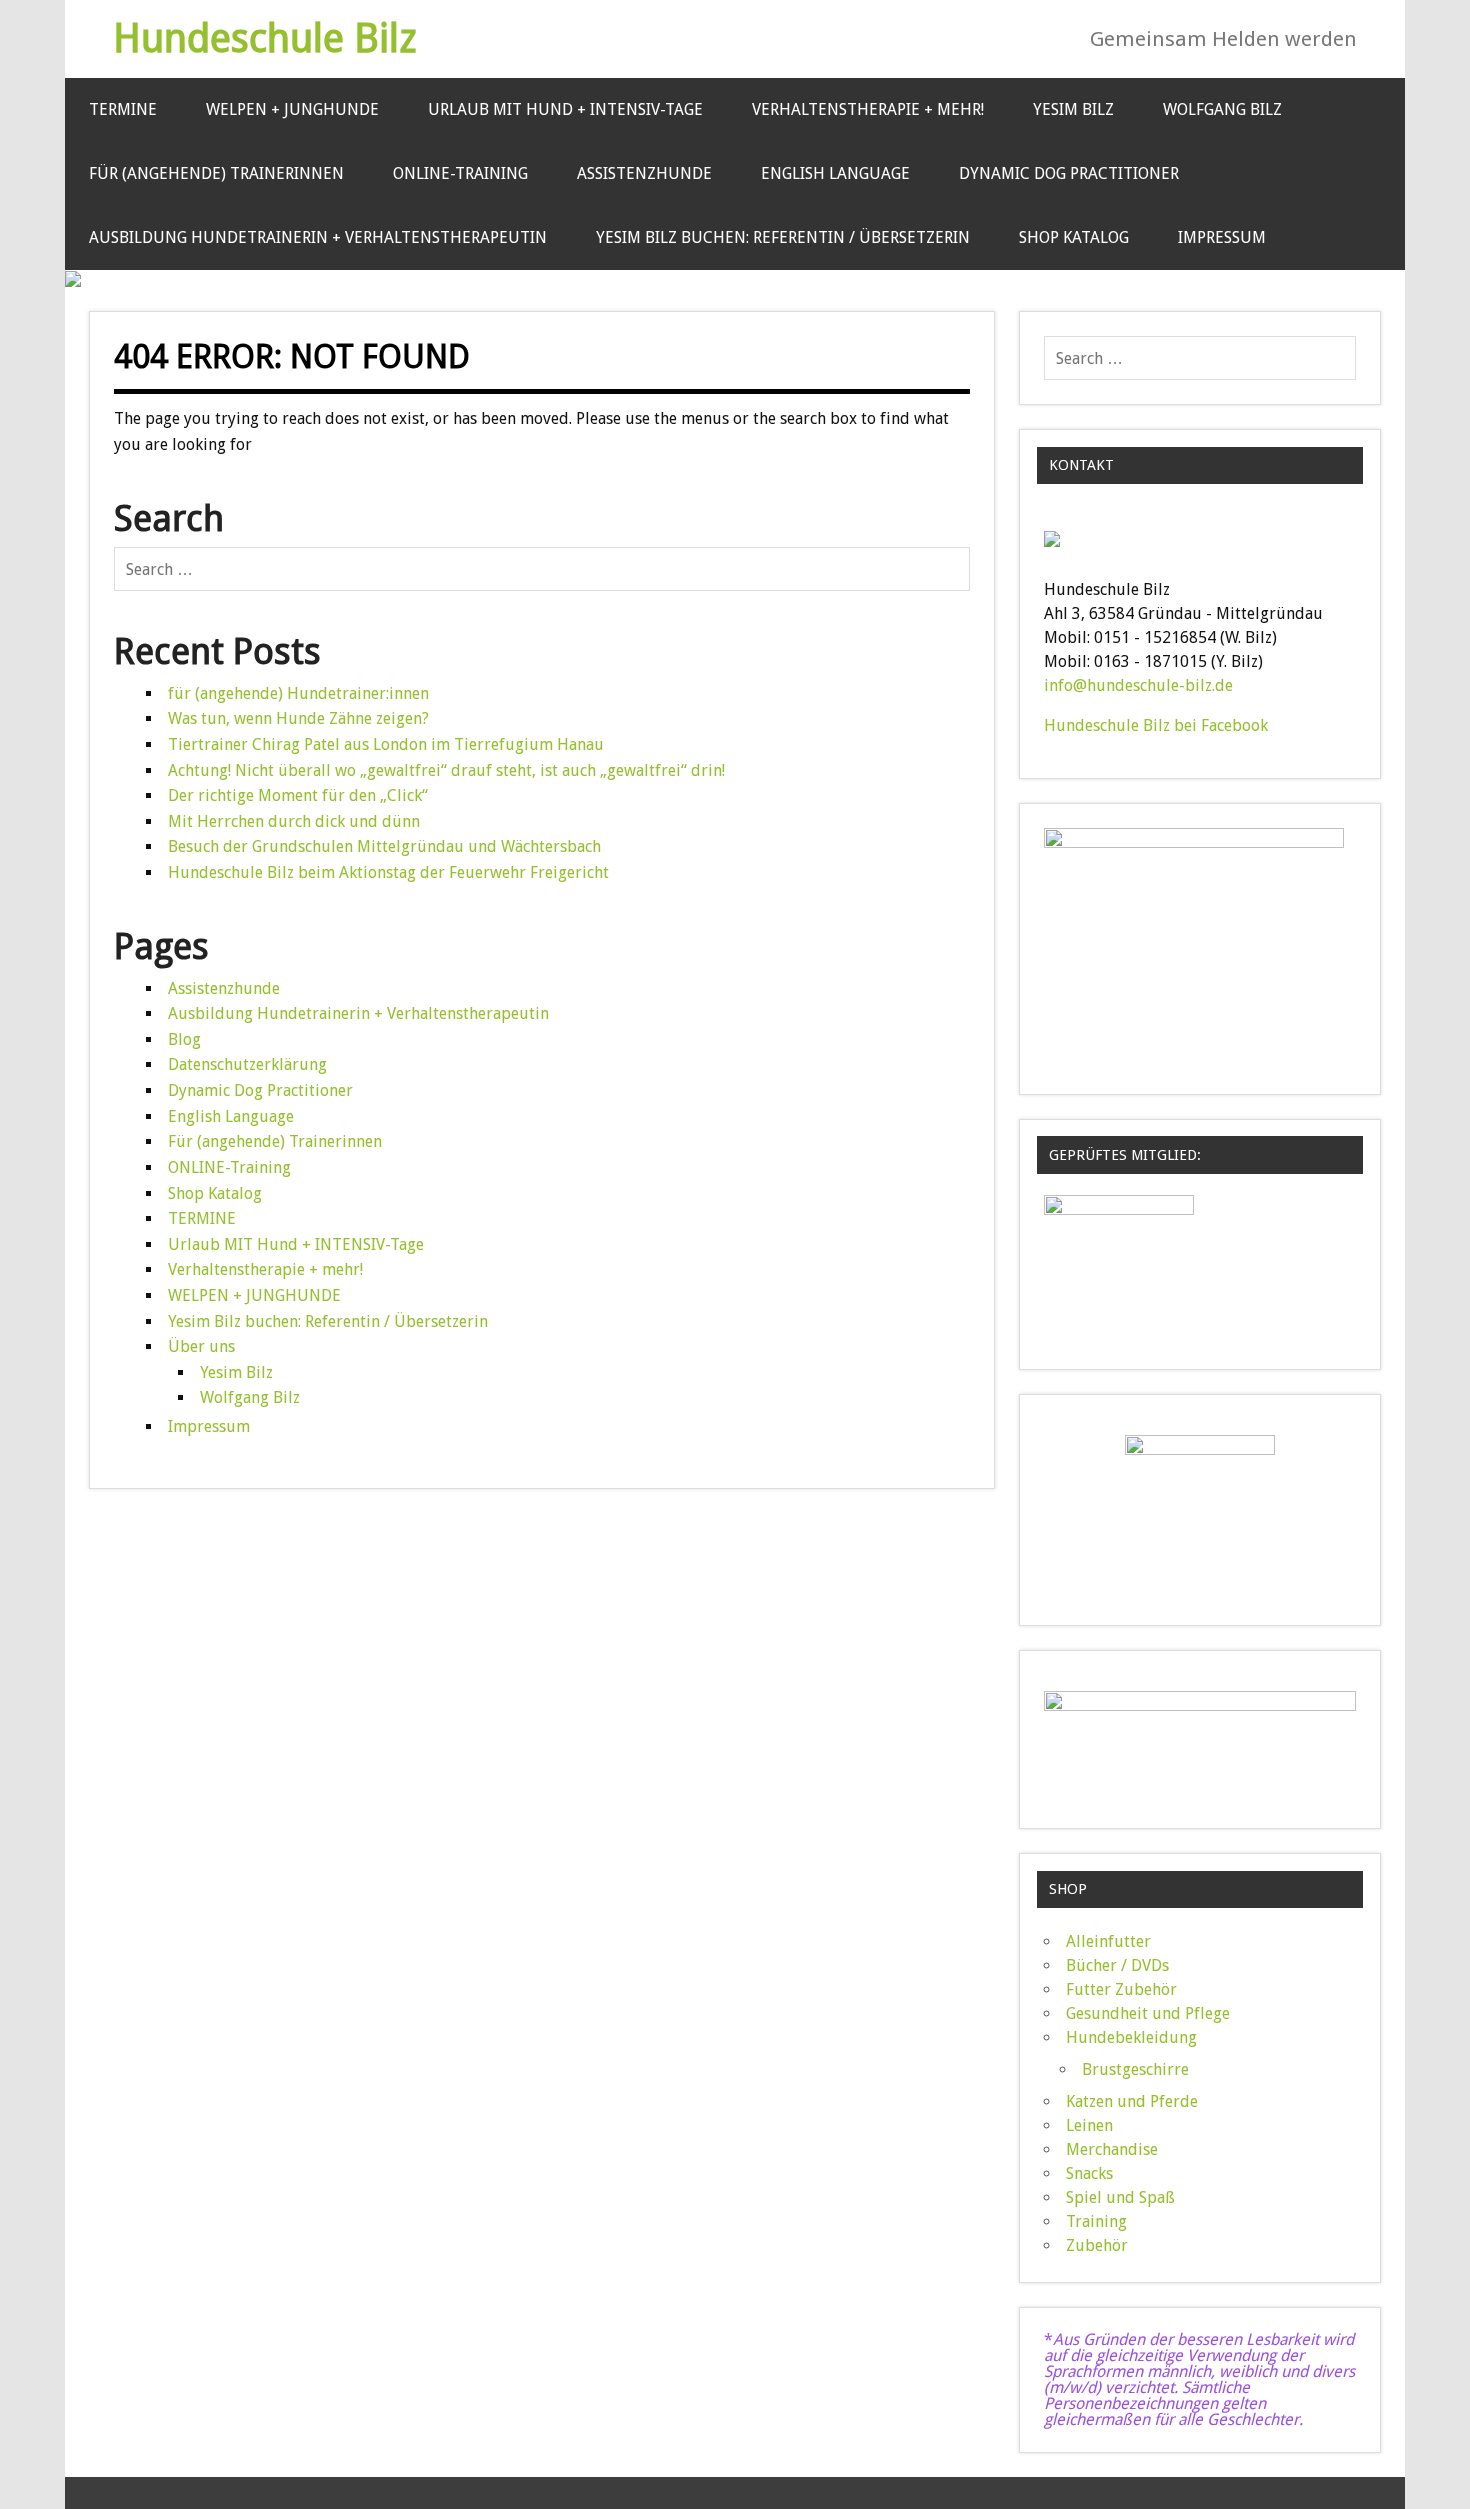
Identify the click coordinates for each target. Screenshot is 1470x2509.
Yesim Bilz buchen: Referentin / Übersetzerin (783, 237)
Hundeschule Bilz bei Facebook (1156, 725)
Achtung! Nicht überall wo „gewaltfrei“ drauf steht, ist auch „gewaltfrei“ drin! (446, 770)
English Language (835, 173)
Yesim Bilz (1073, 109)
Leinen (1089, 2125)
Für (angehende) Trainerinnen (216, 173)
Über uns (201, 1346)
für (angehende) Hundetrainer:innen (298, 693)
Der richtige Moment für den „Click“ (298, 795)
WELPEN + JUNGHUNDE (292, 109)
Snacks (1089, 2173)
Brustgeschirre (1135, 2069)
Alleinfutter (1108, 1941)
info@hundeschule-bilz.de (1138, 685)
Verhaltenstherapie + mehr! (868, 109)
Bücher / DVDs (1117, 1965)
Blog (184, 1039)
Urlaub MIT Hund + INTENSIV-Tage (565, 109)
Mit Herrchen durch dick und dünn (294, 821)
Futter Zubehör (1121, 1989)
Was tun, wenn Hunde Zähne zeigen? (298, 718)
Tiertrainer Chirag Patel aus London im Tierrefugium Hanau (386, 744)
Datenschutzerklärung (247, 1064)
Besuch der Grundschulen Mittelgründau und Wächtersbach (384, 846)
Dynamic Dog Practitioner (1069, 173)
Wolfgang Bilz (1222, 109)
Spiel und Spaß (1120, 2197)
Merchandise (1112, 2149)
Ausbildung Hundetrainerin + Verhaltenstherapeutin (318, 237)
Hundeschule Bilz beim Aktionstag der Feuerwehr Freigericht (388, 872)
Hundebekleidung (1131, 2037)
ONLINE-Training (460, 173)
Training (1096, 2221)
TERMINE (123, 109)
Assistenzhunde (644, 173)
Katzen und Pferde (1132, 2101)
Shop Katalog (1074, 237)
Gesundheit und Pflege (1148, 2013)
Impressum (1222, 237)
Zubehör (1097, 2245)
